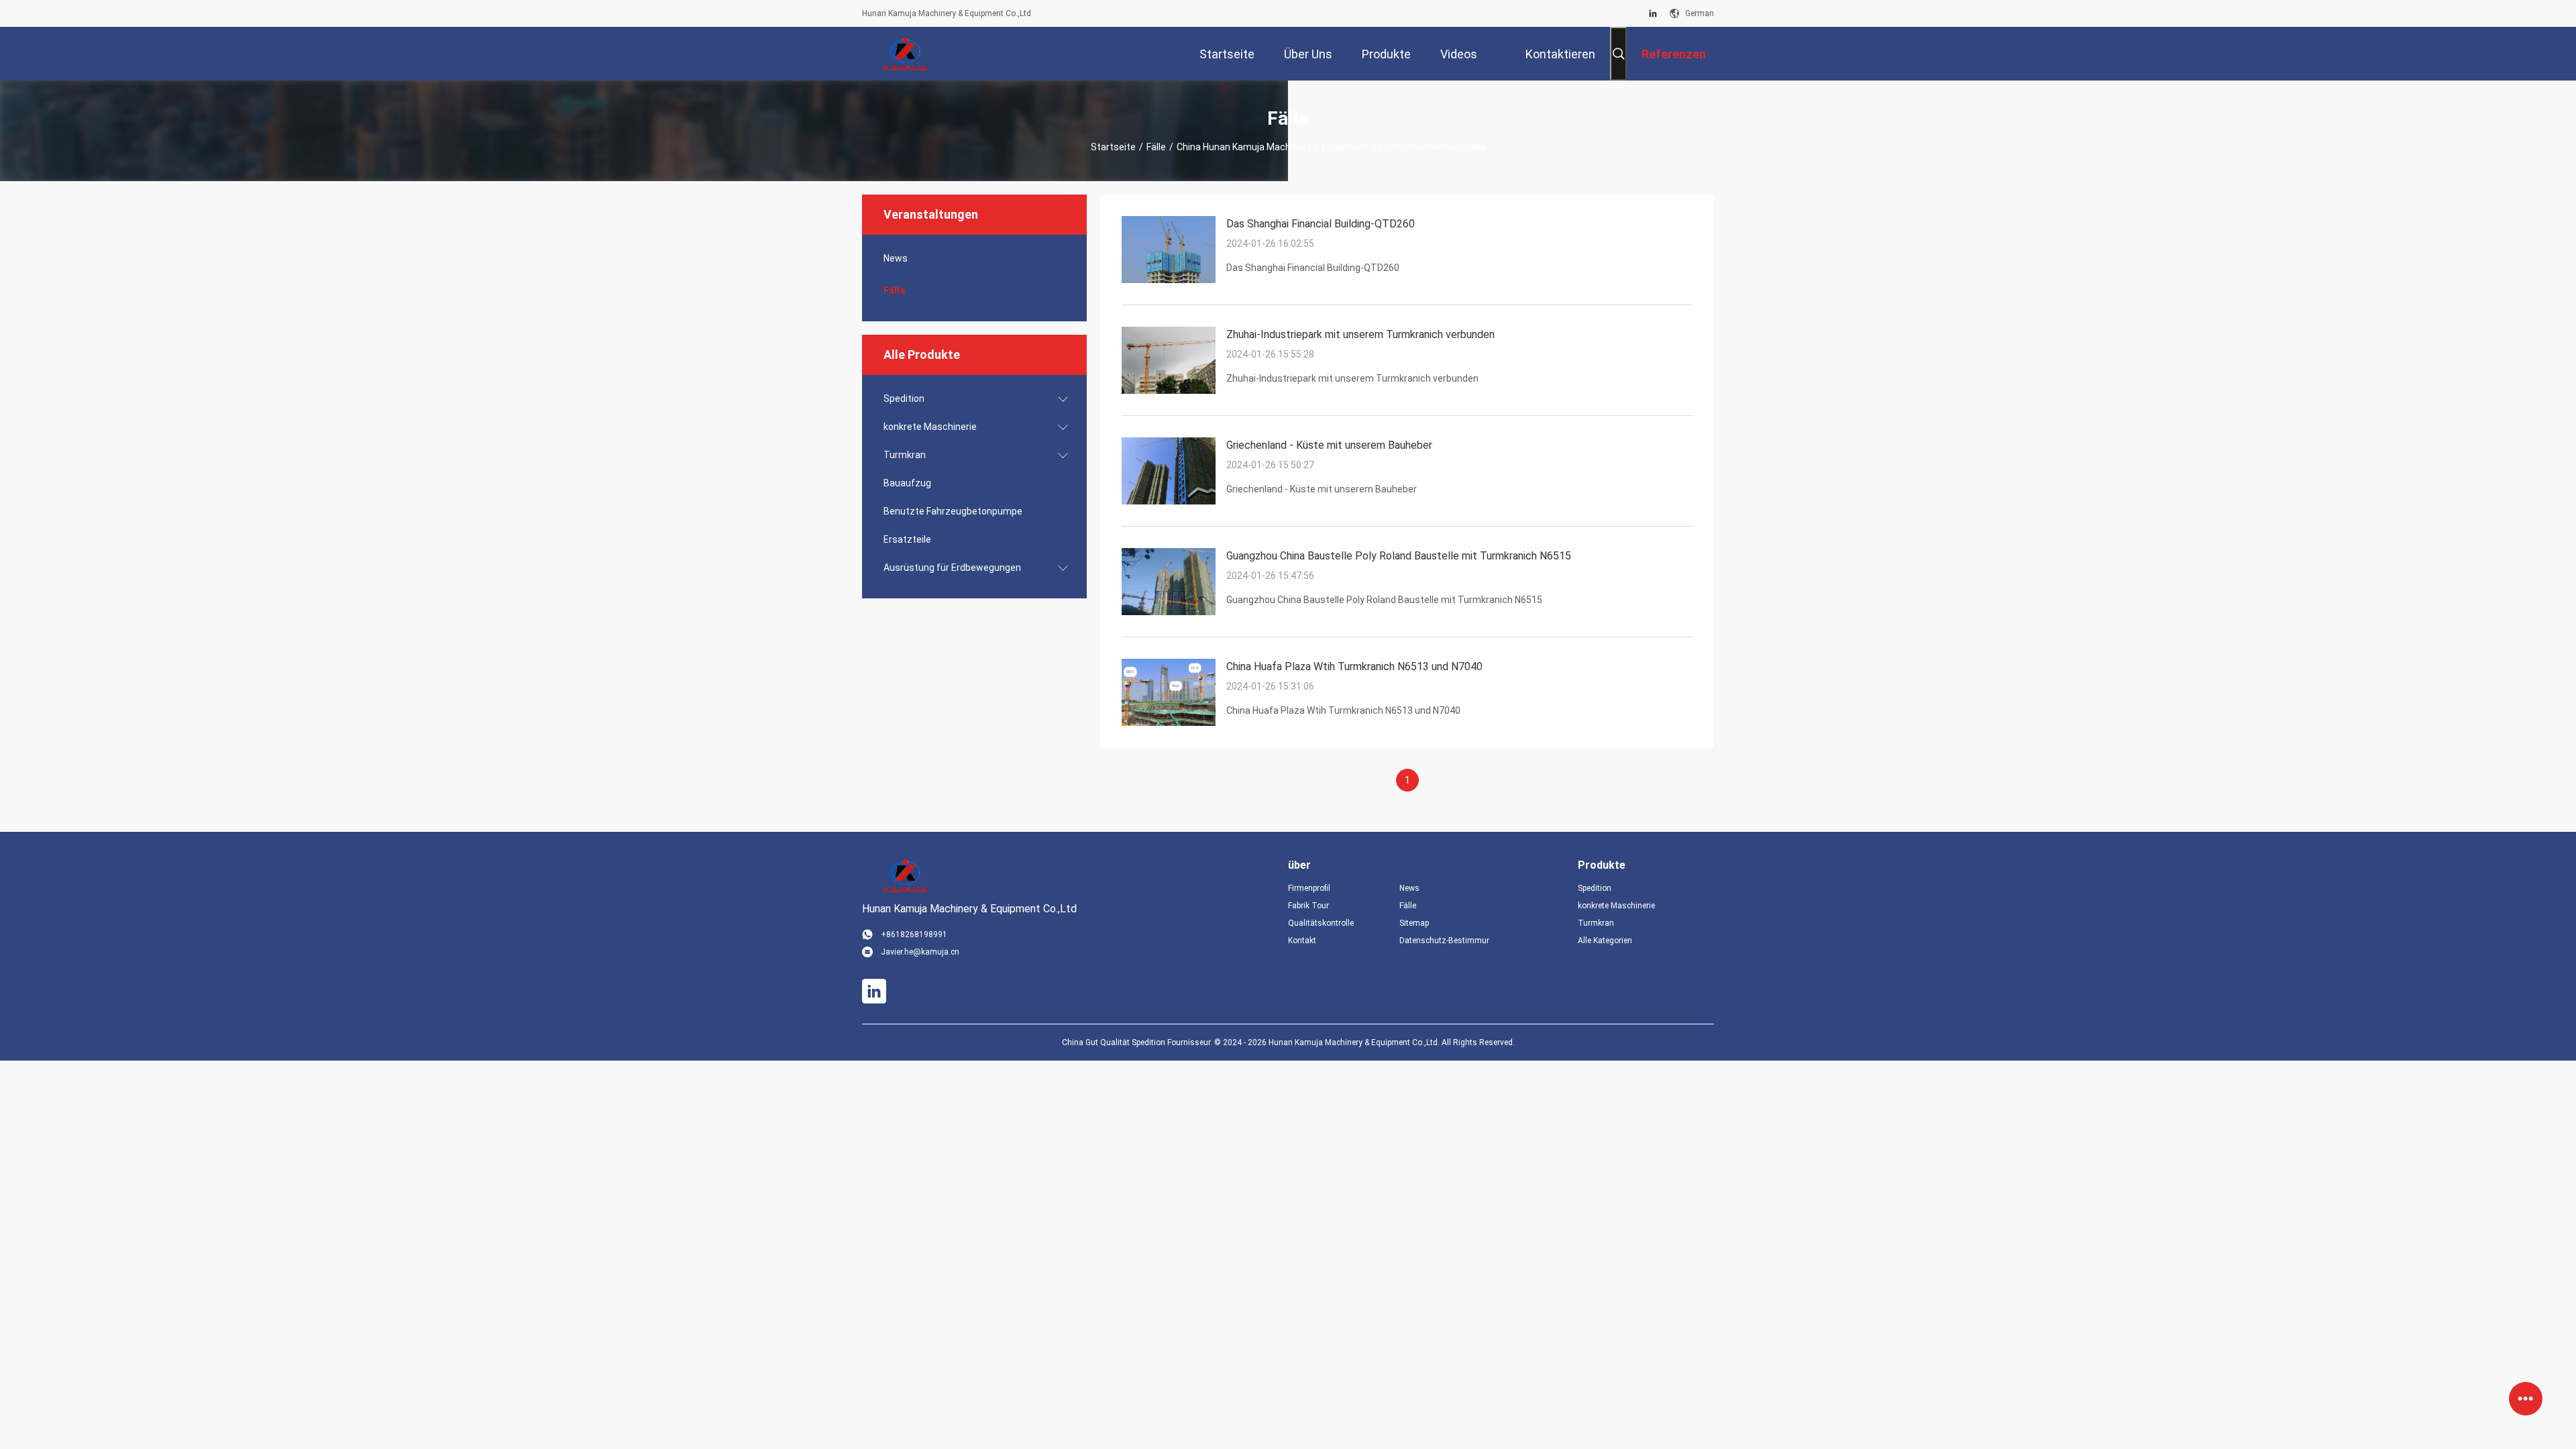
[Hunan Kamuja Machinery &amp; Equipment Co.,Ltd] (906, 54)
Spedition (904, 398)
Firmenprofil (1309, 888)
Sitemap (1414, 923)
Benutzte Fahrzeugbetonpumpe (953, 511)
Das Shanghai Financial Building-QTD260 (1321, 224)
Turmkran (905, 455)
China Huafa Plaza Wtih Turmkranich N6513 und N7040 (1354, 666)
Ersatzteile (907, 539)
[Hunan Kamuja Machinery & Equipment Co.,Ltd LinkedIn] (1653, 13)
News (896, 258)
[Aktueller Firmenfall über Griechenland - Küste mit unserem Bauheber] (1169, 501)
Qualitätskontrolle (1321, 923)
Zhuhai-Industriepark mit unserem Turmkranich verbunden (1360, 334)
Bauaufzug (907, 483)
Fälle (1156, 147)
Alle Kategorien (1605, 941)
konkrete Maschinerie (930, 427)
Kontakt (1302, 941)
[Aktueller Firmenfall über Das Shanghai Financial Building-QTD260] (1169, 280)
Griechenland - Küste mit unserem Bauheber (1329, 445)
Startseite (1113, 147)
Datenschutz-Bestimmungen (1444, 941)
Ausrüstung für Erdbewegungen (952, 568)
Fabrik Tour (1308, 906)
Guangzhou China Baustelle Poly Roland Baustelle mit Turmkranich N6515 (1399, 556)
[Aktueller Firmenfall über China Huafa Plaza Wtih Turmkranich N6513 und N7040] (1169, 722)
